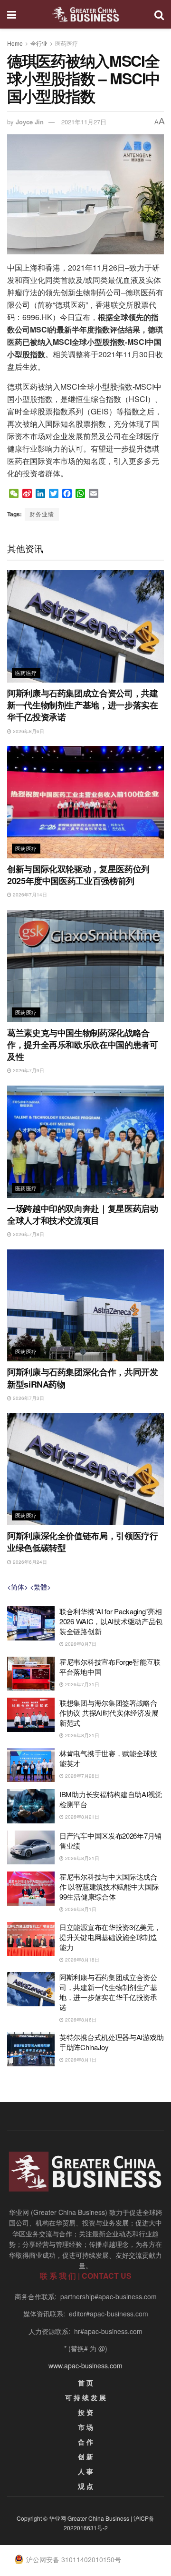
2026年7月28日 (81, 1776)
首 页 (85, 2383)
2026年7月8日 (28, 1234)
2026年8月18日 (81, 1960)
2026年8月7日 (80, 1644)
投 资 (85, 2412)
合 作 (85, 2442)
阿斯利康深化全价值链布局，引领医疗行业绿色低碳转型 (83, 1542)
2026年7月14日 (29, 895)
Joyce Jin (30, 122)
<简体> (18, 1587)
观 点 (85, 2486)
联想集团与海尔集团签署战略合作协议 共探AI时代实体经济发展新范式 (109, 1713)
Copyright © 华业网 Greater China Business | (75, 2518)
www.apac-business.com (85, 2365)
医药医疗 (66, 43)
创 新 (85, 2456)
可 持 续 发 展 (85, 2397)
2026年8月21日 (81, 1735)
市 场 (85, 2427)
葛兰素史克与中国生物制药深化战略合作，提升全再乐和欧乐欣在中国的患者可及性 (83, 1045)
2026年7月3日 (28, 1398)
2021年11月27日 (84, 122)
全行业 (39, 43)
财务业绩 (42, 514)
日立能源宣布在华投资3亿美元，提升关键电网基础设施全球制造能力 (110, 1937)
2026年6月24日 (29, 1562)
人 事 (85, 2471)
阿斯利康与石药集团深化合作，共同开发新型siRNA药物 (83, 1378)
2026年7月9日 (28, 1070)
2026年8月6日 (28, 731)
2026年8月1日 (80, 1909)
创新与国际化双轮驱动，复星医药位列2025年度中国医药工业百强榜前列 (78, 875)
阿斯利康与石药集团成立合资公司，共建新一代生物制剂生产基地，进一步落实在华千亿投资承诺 (83, 705)
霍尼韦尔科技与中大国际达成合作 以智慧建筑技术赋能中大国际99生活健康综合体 (109, 1887)
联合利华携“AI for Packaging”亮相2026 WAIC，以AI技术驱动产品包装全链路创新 (111, 1621)
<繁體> (40, 1587)
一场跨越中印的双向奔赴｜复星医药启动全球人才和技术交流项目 (83, 1214)
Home (15, 43)
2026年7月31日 (81, 1684)
